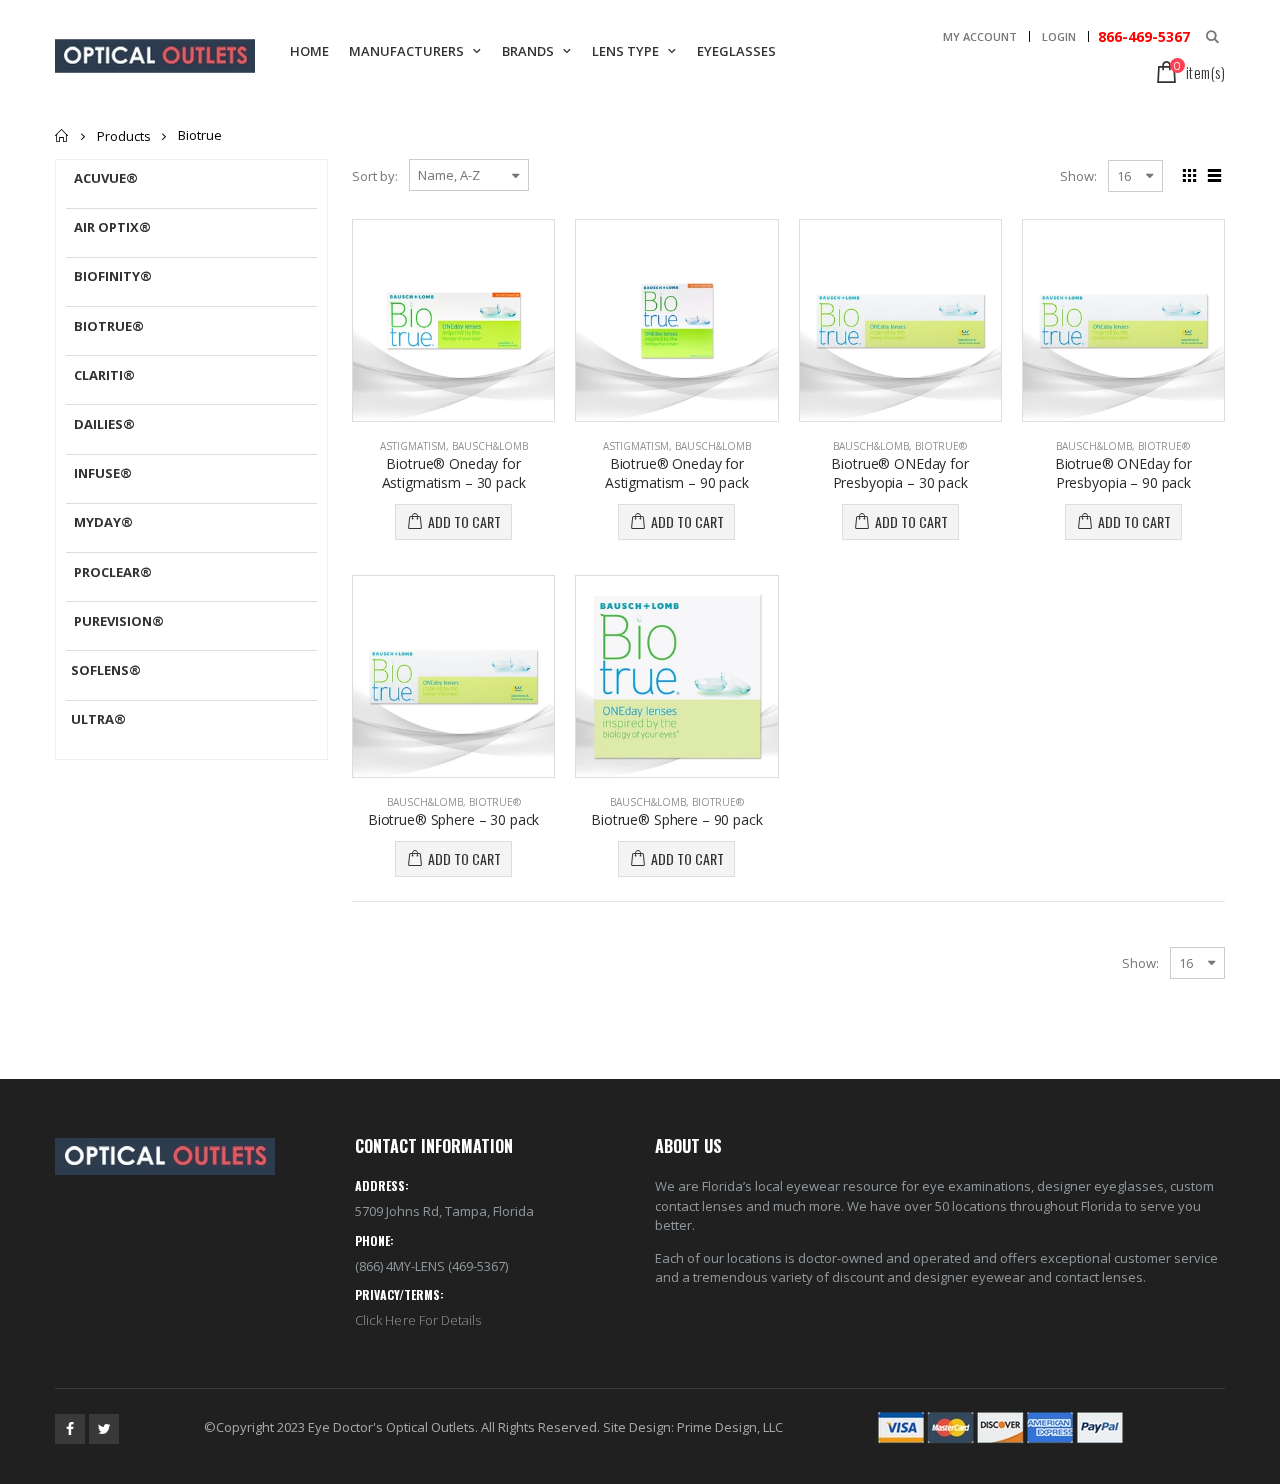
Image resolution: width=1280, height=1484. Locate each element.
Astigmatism (413, 446)
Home (62, 135)
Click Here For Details (418, 1320)
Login (1059, 36)
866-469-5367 (1142, 36)
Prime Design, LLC (730, 1427)
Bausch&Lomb (490, 446)
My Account (980, 36)
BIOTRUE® (941, 446)
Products (124, 136)
